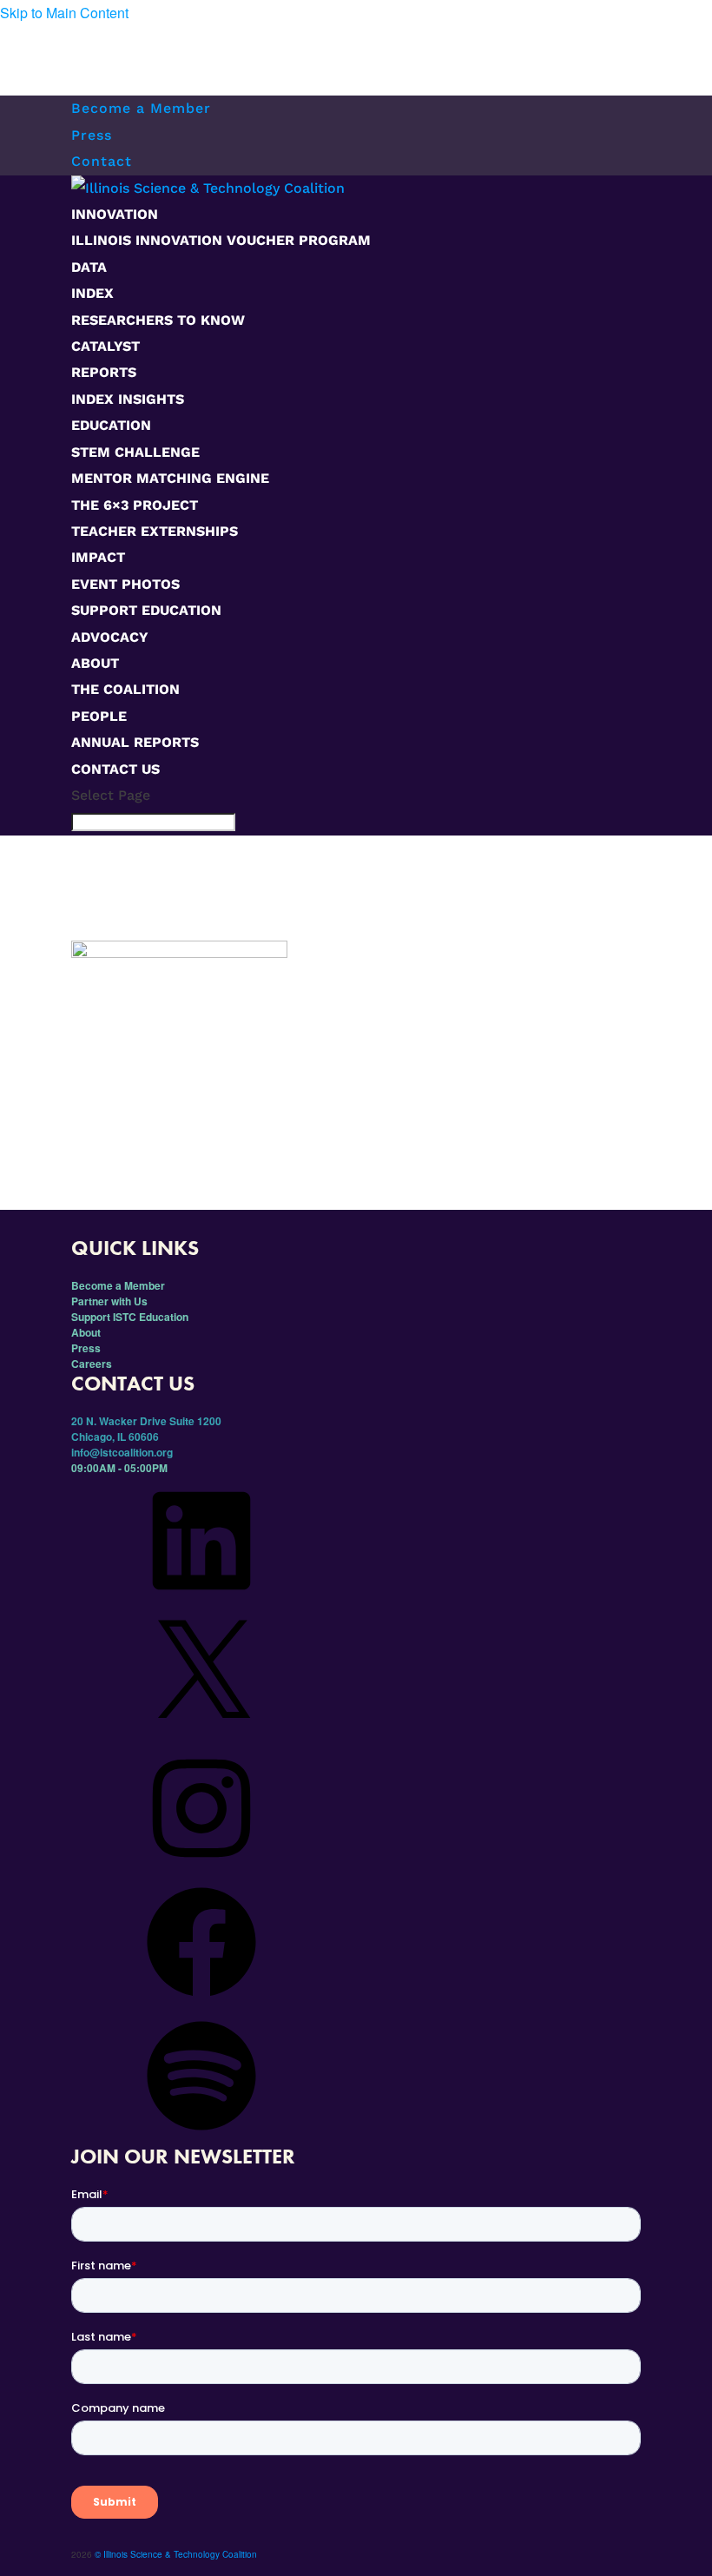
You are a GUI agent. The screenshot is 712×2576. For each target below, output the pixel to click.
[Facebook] (201, 2003)
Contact (102, 161)
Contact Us (115, 769)
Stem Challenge (135, 452)
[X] (201, 1735)
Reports (104, 372)
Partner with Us (109, 1301)
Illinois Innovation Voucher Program (221, 240)
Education (111, 425)
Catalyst (105, 346)
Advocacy (110, 637)
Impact (98, 557)
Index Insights (128, 399)
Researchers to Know (158, 320)
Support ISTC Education (130, 1317)
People (99, 716)
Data (89, 267)
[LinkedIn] (201, 1602)
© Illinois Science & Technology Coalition (176, 2554)
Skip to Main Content (64, 13)
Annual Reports (135, 742)
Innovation (115, 214)
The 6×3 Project (135, 505)
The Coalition (125, 689)
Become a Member (141, 108)
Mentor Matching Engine (170, 478)
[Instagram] (201, 1869)
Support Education (146, 610)
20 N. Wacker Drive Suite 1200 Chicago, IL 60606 (146, 1429)
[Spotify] (201, 2137)
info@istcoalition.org (122, 1452)
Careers (92, 1364)
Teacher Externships (155, 531)
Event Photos (125, 584)
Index (92, 293)
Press (92, 135)
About (95, 663)
